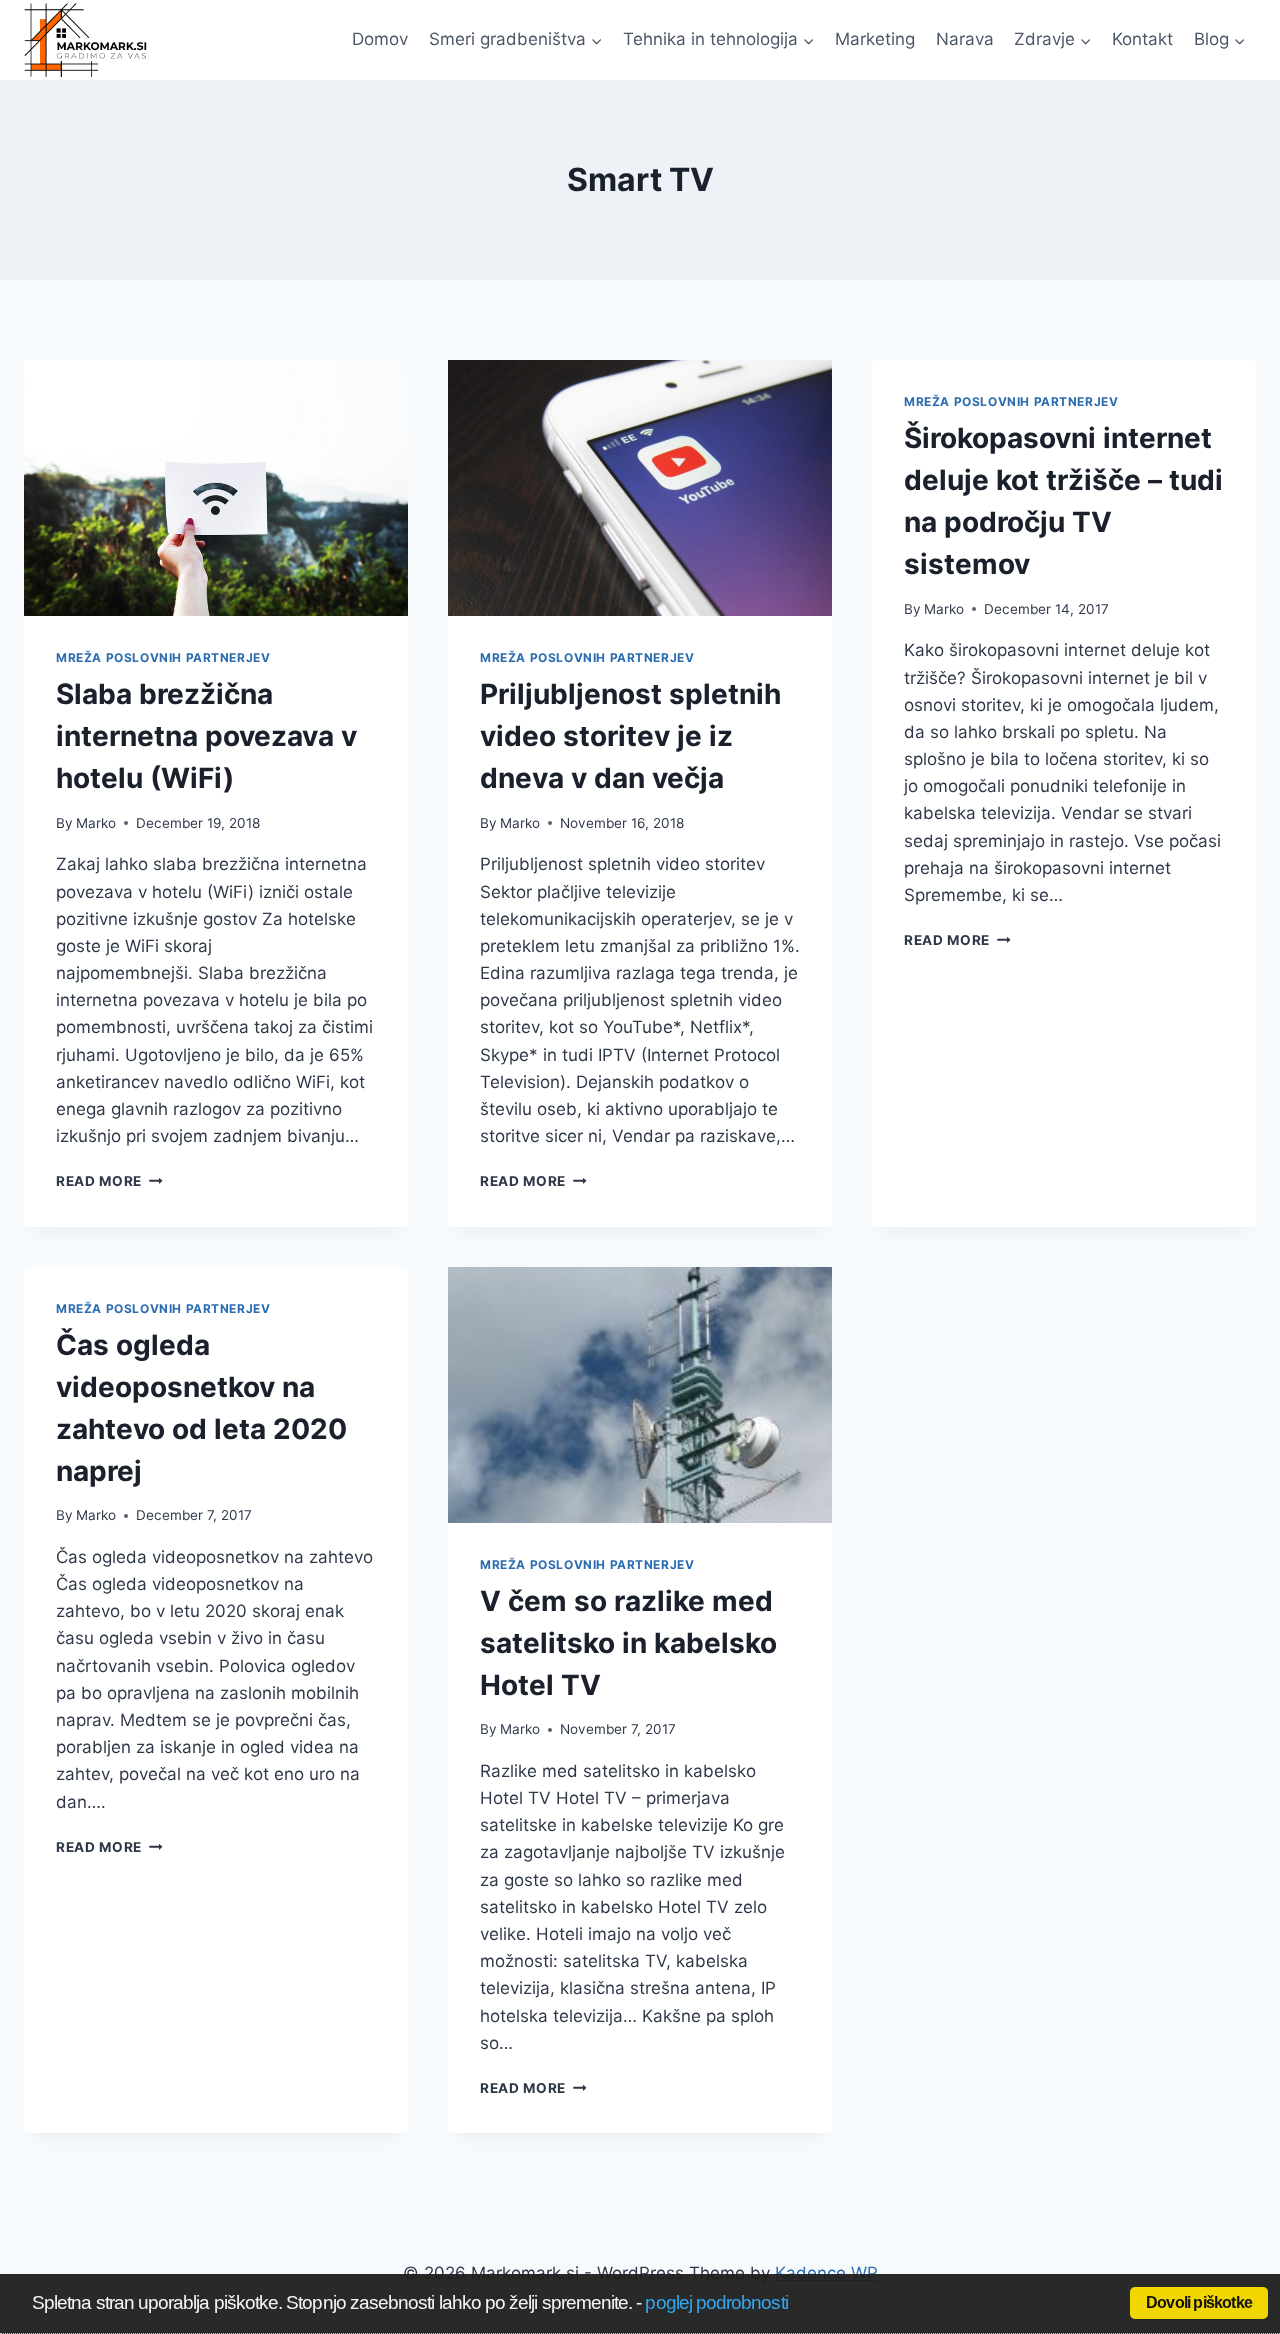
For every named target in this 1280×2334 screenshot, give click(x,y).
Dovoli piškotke (1199, 2302)
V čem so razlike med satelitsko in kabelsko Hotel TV (628, 1643)
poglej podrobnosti (716, 2302)
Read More (109, 1181)
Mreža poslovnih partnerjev (163, 657)
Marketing (875, 39)
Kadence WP (826, 2273)
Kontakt (1142, 39)
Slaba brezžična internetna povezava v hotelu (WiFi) (206, 736)
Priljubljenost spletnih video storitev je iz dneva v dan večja (630, 736)
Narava (965, 39)
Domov (380, 39)
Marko (96, 823)
